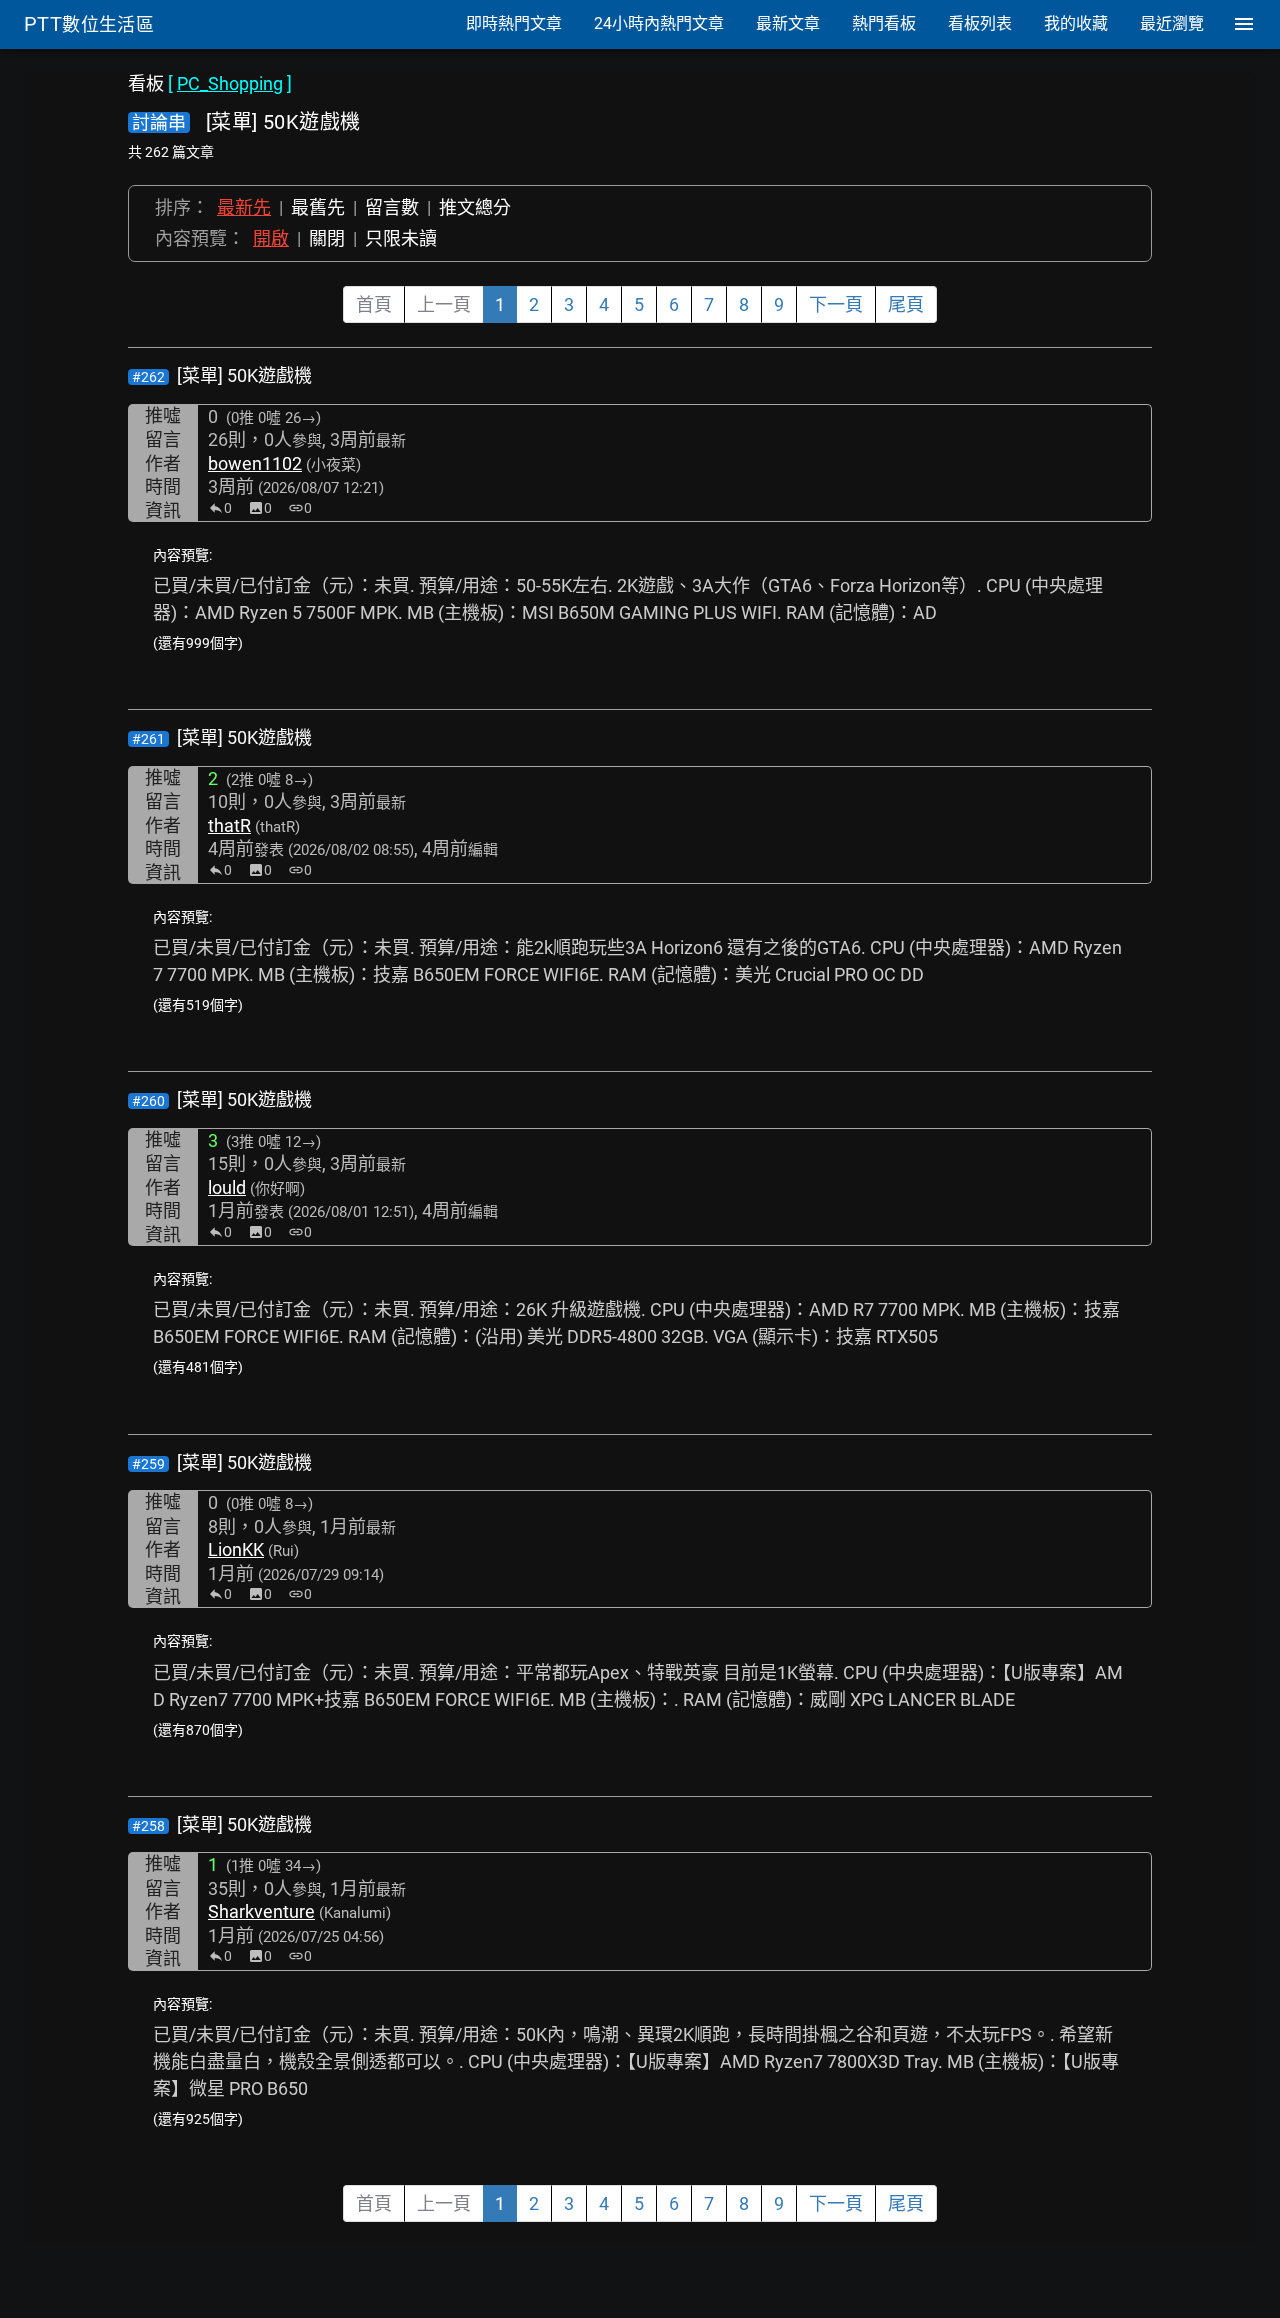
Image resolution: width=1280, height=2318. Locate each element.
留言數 (392, 207)
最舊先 (318, 207)
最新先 (244, 207)
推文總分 (475, 207)
